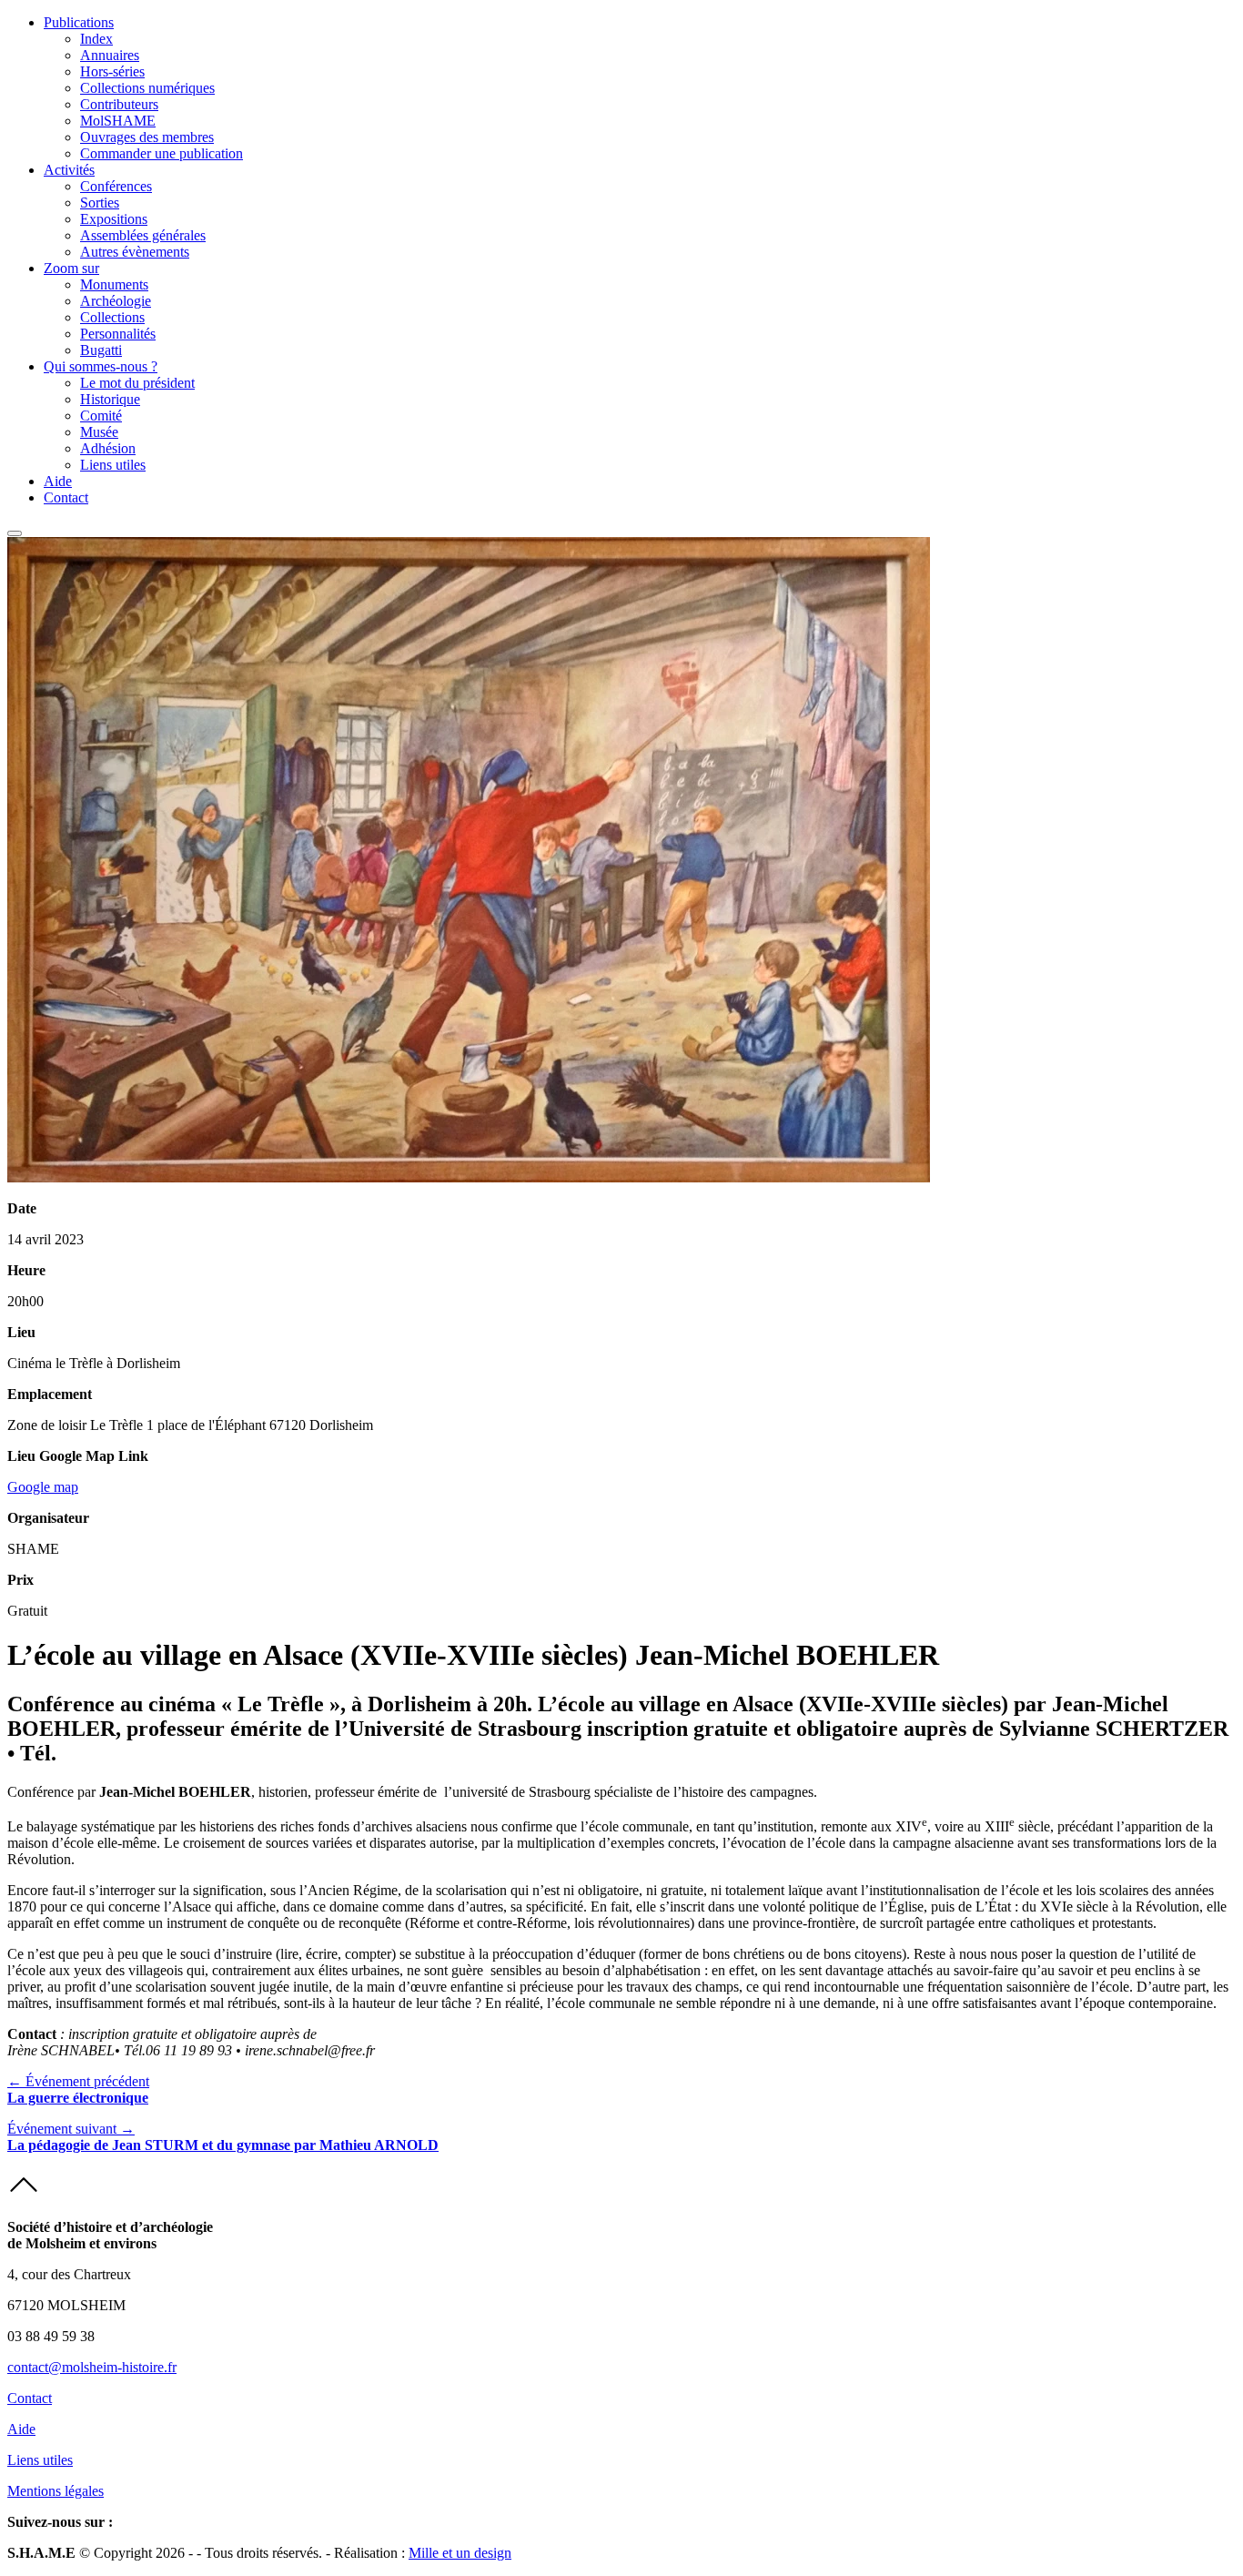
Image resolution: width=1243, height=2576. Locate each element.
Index (96, 39)
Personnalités (118, 334)
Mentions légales (56, 2491)
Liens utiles (113, 465)
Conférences (116, 186)
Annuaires (110, 55)
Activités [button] (69, 170)
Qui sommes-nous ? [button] (101, 366)
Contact (66, 497)
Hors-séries (112, 71)
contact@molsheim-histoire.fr (92, 2367)
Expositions (114, 219)
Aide (58, 481)
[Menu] (15, 533)
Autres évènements (135, 252)
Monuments (114, 284)
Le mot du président (137, 383)
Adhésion (108, 448)
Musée (99, 432)
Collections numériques (147, 88)
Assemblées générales (143, 235)
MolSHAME (118, 121)
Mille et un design (460, 2553)
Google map (43, 1487)
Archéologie (116, 301)
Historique (110, 399)
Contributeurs (119, 104)
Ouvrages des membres (147, 137)
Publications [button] (79, 22)
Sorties (100, 203)
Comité (101, 416)
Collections (112, 317)
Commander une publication (162, 153)
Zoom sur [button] (71, 268)
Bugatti (101, 350)
